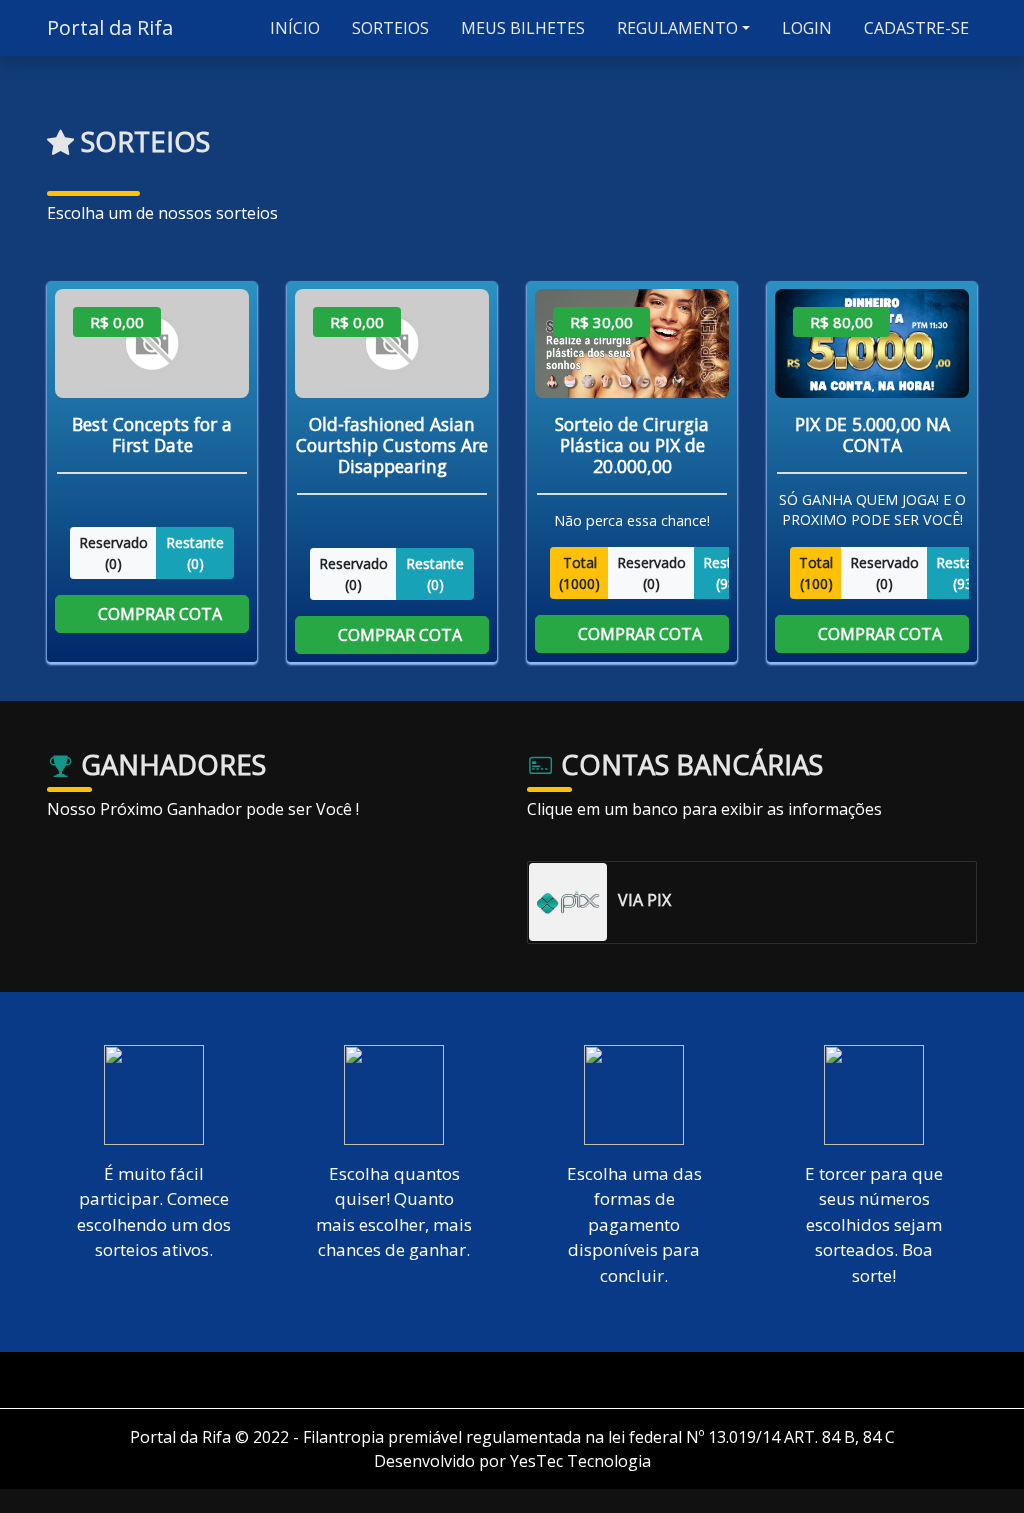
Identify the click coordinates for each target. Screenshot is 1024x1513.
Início (293, 28)
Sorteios (388, 28)
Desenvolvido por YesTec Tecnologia (512, 1461)
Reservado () (113, 552)
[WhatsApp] (520, 1380)
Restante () (195, 552)
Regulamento (675, 28)
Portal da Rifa (110, 27)
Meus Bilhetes (521, 28)
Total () (579, 573)
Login (805, 28)
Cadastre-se (914, 28)
